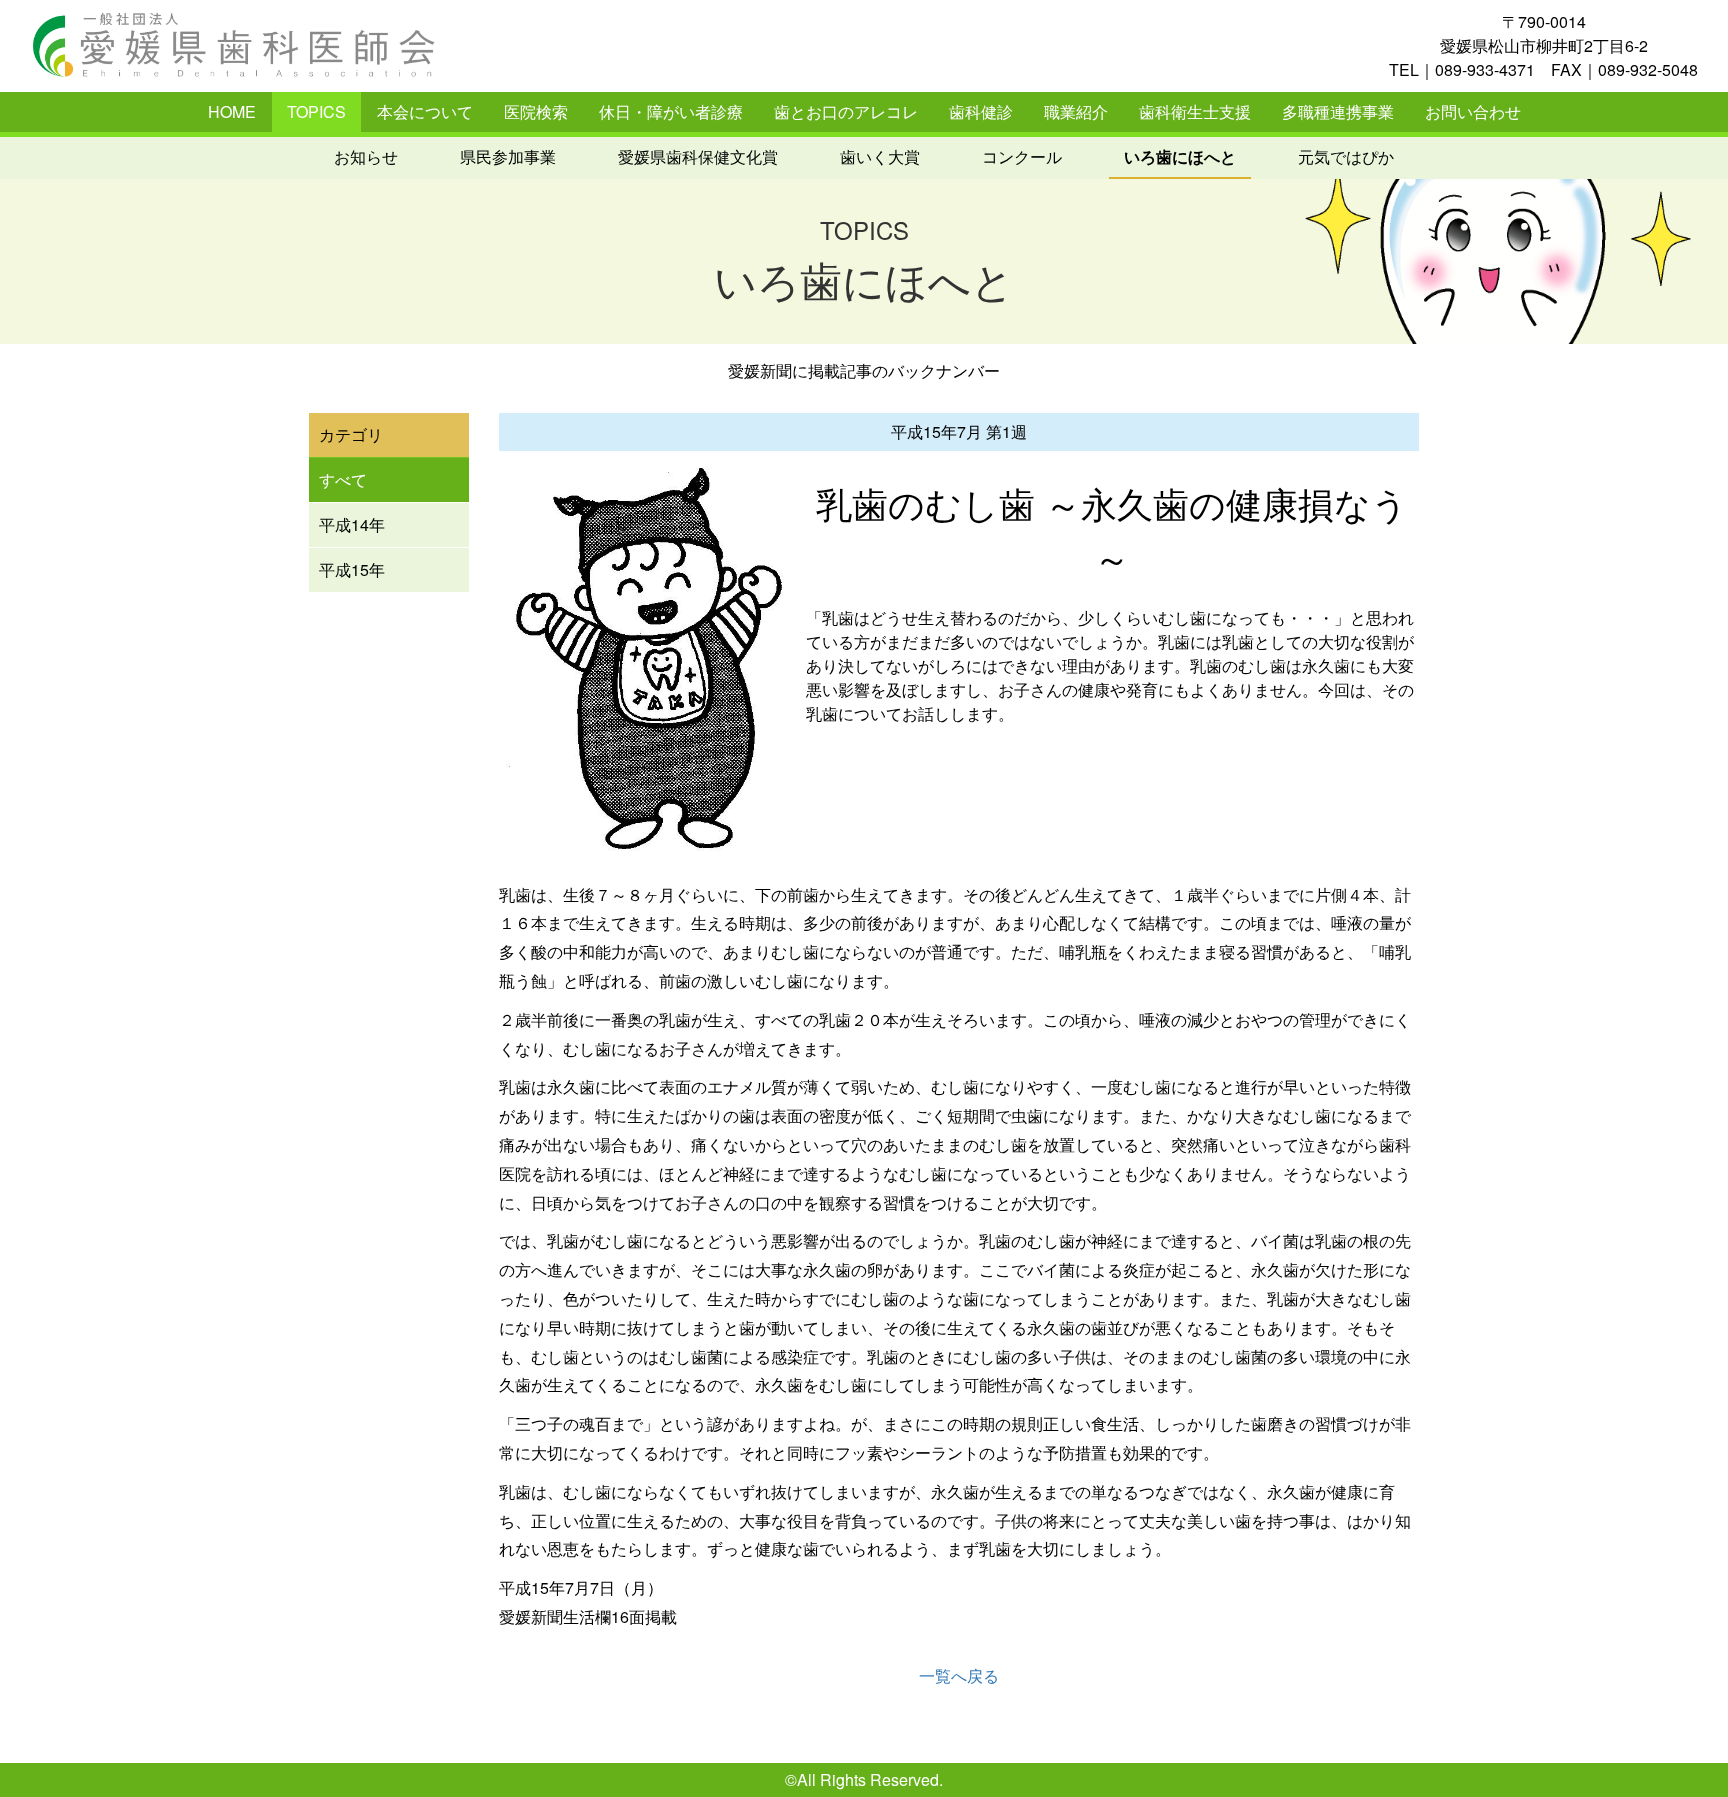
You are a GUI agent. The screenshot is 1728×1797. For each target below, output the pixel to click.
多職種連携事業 (1338, 111)
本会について (425, 111)
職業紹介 (1076, 111)
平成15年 (352, 569)
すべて (343, 479)
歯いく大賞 (880, 156)
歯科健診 (981, 111)
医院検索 (536, 111)
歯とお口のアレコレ (846, 111)
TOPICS (316, 111)
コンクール (1022, 156)
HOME (232, 111)
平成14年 (352, 524)
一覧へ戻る (959, 1675)
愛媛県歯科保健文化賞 (698, 156)
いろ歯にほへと (1180, 156)
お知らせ (366, 156)
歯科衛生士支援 (1195, 111)
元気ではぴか (1346, 156)
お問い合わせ (1473, 111)
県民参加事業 (508, 156)
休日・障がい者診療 (671, 111)
